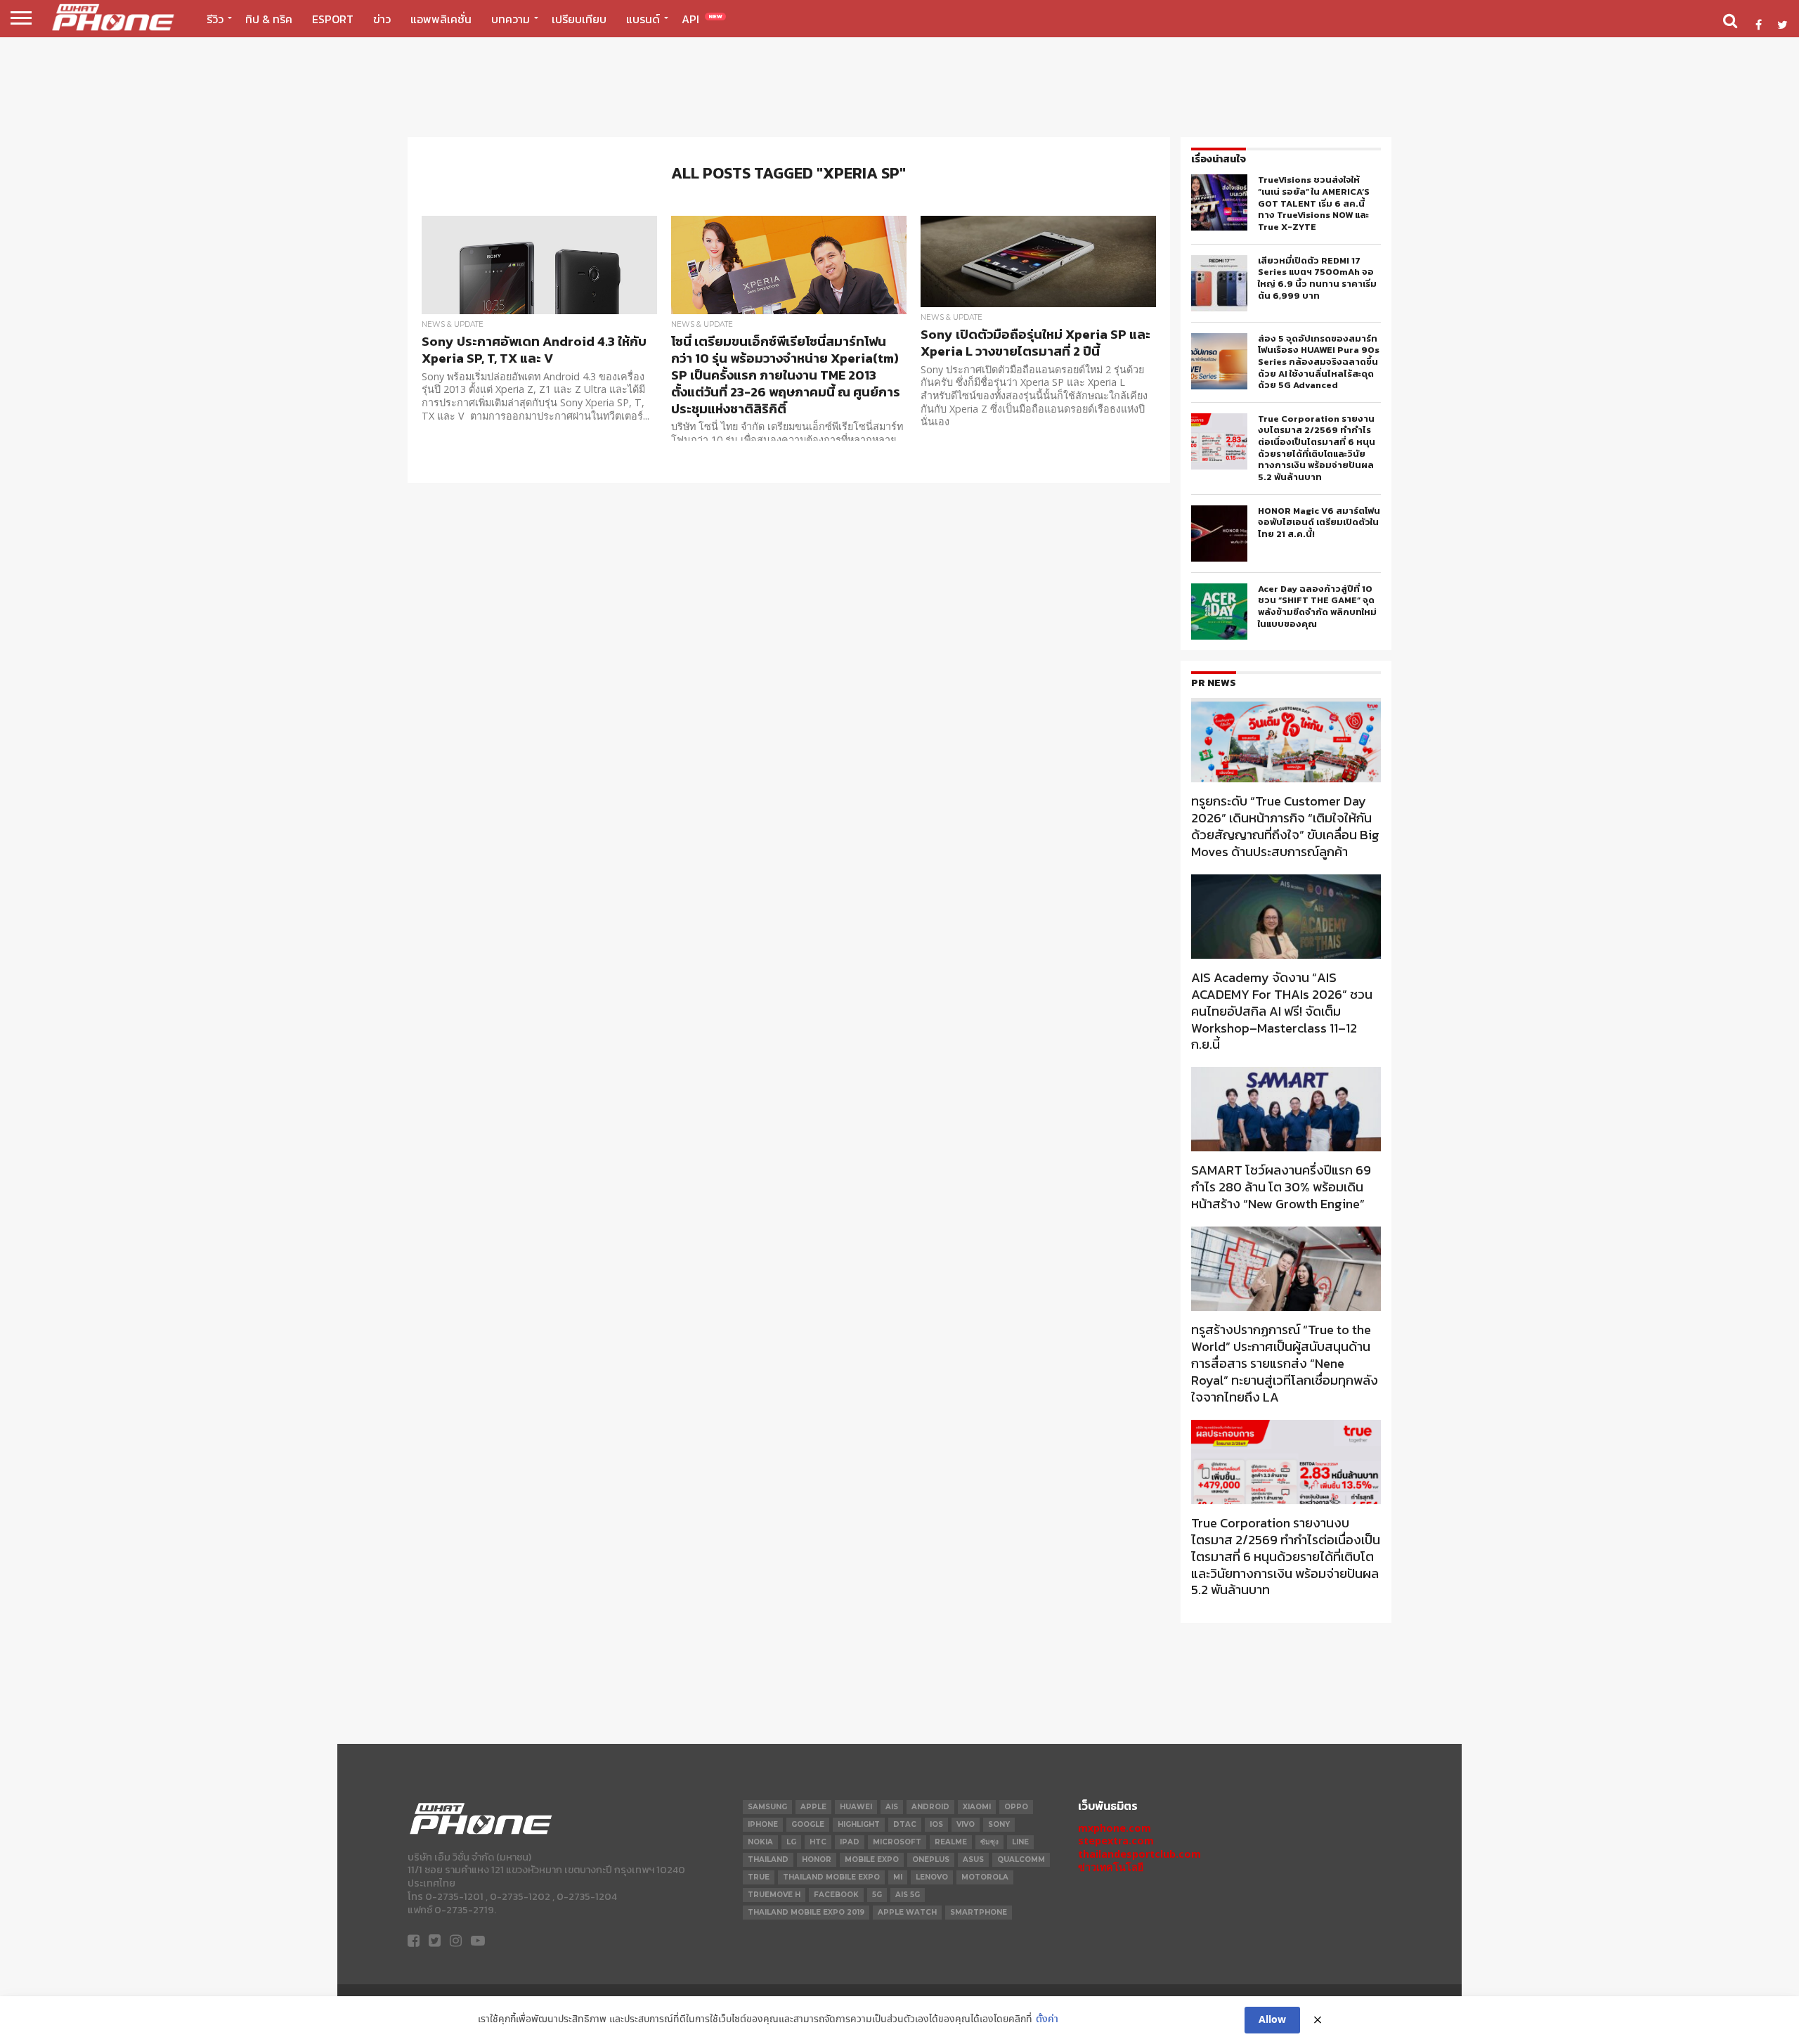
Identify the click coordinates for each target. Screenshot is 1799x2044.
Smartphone (979, 1912)
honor (817, 1859)
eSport (333, 19)
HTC (818, 1842)
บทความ (511, 19)
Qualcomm (1021, 1859)
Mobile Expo (872, 1859)
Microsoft (897, 1842)
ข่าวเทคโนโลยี (1111, 1867)
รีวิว (215, 19)
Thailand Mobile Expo (831, 1877)
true (759, 1877)
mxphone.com (1115, 1828)
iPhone (763, 1824)
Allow (1272, 2020)
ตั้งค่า (1047, 2020)
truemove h (774, 1895)
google (808, 1824)
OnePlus (931, 1859)
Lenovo (932, 1877)
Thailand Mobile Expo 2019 (806, 1912)
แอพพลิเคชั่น (441, 19)
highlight (859, 1824)
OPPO (1016, 1807)
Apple (813, 1807)
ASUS (973, 1859)
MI (898, 1877)
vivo (966, 1824)
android (930, 1807)
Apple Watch (907, 1912)
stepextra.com (1116, 1841)
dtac (905, 1824)
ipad (850, 1842)
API (702, 19)
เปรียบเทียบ (579, 19)
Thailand (768, 1859)
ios (936, 1824)
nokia (760, 1842)
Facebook (836, 1895)
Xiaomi (977, 1807)
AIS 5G (908, 1895)
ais (892, 1807)
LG (791, 1842)
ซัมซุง (989, 1842)
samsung (767, 1807)
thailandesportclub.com (1139, 1854)
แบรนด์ (643, 19)
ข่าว (382, 19)
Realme (951, 1842)
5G (877, 1895)
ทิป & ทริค (269, 19)
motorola (985, 1877)
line (1020, 1842)
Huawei (856, 1807)
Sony (999, 1824)
